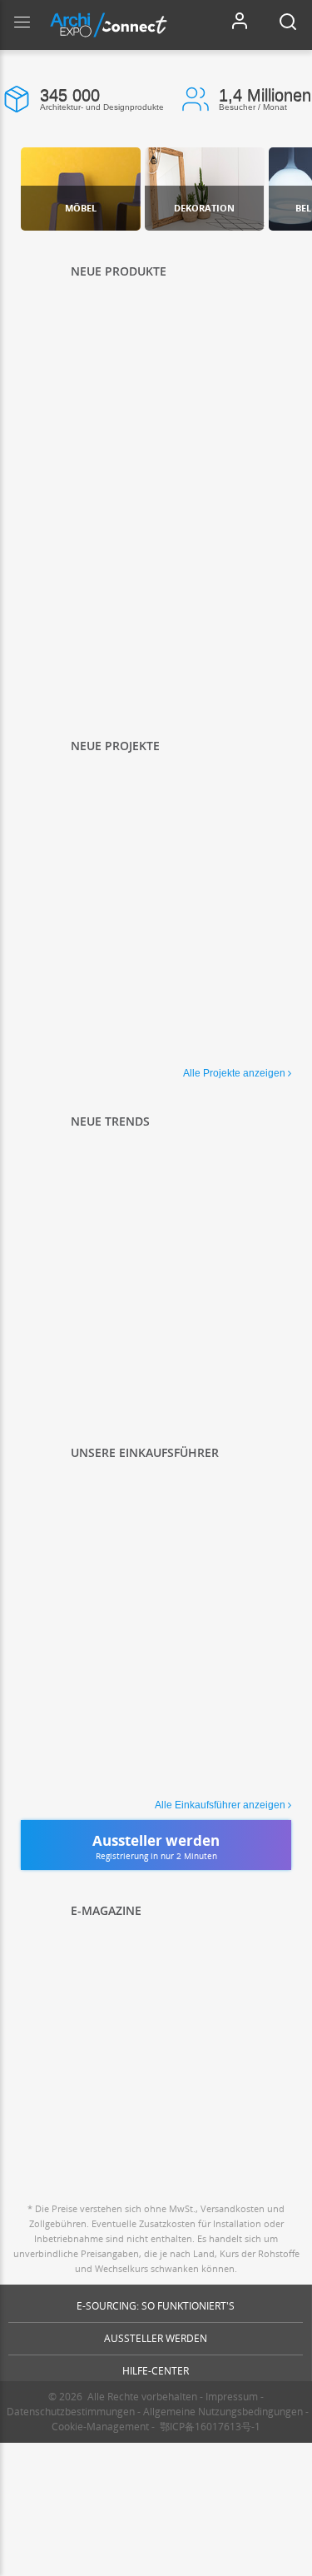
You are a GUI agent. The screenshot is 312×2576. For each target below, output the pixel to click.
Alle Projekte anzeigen (234, 1073)
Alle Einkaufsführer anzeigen (220, 1805)
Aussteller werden (156, 2338)
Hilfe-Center (156, 2371)
